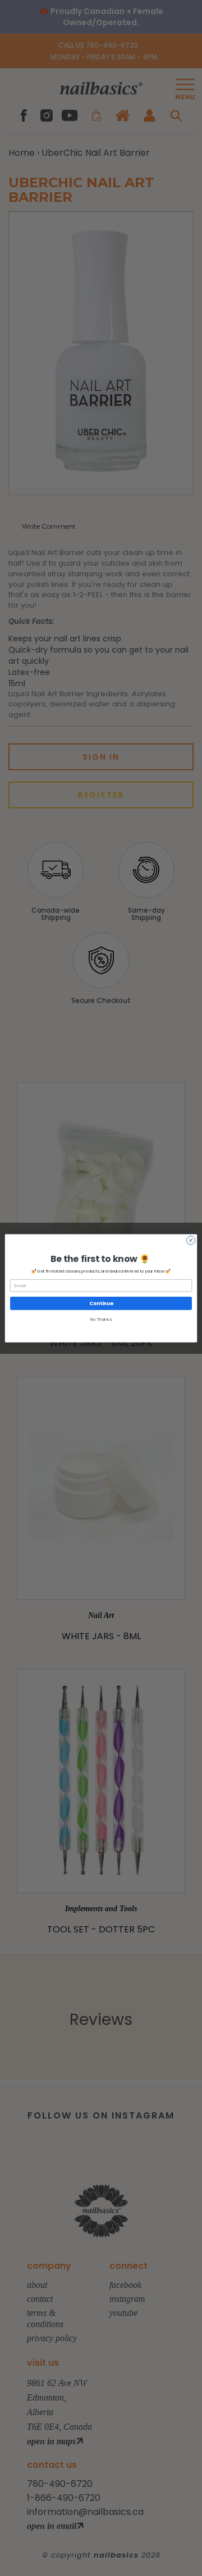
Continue (101, 1303)
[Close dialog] (190, 1240)
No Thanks (101, 1319)
